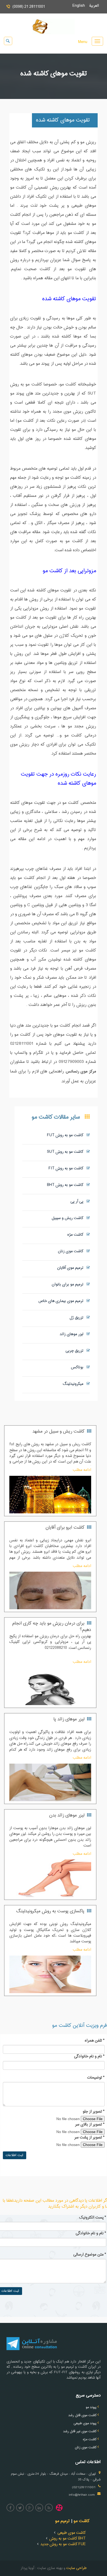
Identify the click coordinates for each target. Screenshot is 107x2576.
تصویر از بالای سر (90, 2125)
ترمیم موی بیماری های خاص (62, 1301)
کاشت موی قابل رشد (82, 2415)
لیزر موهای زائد (73, 1334)
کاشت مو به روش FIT (68, 1168)
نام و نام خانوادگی (89, 2057)
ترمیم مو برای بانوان (69, 1285)
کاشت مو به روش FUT (67, 1135)
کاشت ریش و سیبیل (69, 1218)
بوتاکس (79, 1367)
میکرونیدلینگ (75, 1384)
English (81, 6)
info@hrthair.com (82, 2495)
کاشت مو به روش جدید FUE (63, 2544)
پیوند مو (91, 2407)
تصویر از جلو (94, 2112)
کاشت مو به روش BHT (67, 1185)
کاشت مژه (77, 1235)
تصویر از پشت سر (89, 2138)
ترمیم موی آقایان (72, 1268)
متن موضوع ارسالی (90, 2255)
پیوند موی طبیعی (85, 2423)
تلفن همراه (95, 2041)
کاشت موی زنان (72, 1251)
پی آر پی (78, 1202)
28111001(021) (84, 2487)
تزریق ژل (78, 1318)
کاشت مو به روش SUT (67, 1152)
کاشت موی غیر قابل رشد (80, 2431)
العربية (96, 6)
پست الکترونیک (93, 2218)
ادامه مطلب (82, 1470)
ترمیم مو (62, 2521)
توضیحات (96, 2078)
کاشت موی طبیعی (72, 2533)
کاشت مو (82, 2521)
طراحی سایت (76, 2568)
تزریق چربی (76, 1351)
